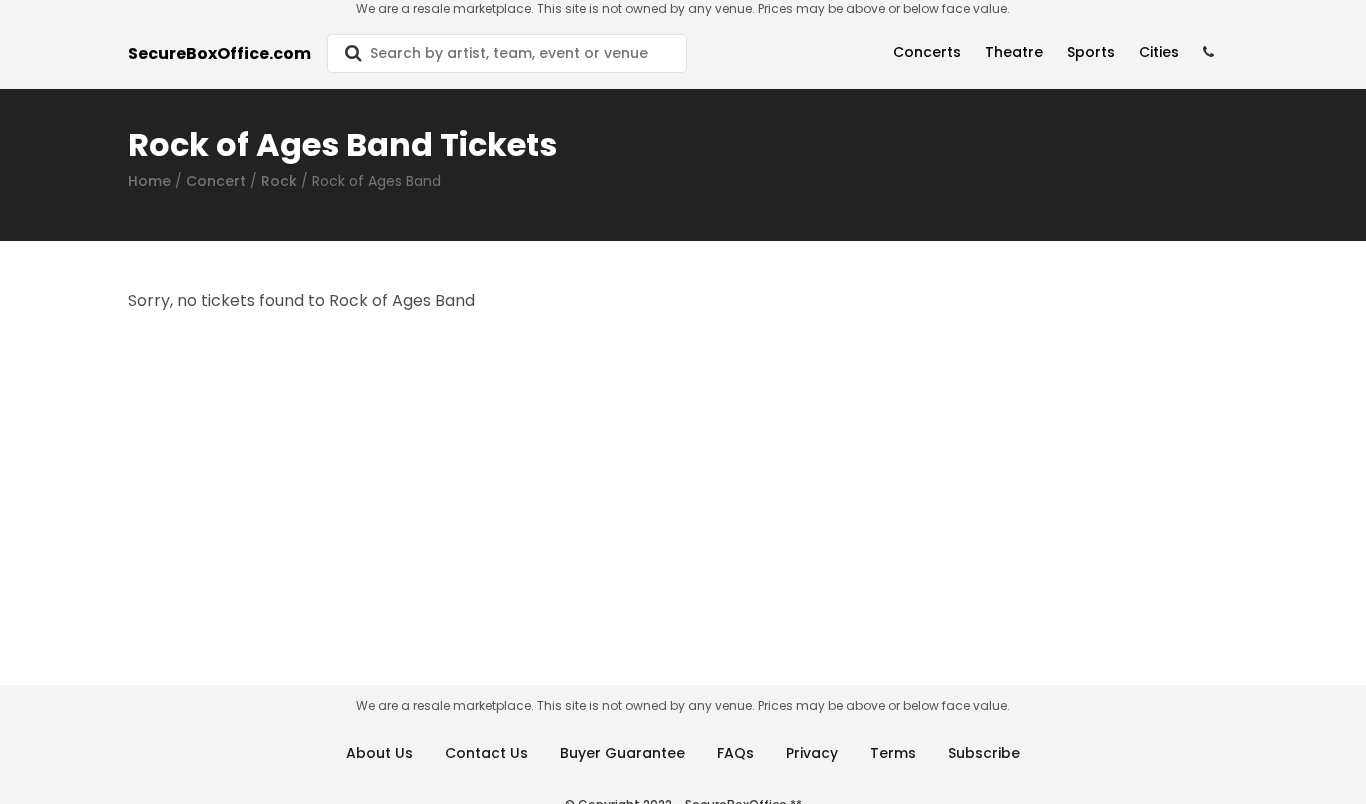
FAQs (735, 753)
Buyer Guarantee (622, 753)
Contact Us (486, 753)
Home (149, 181)
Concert (216, 181)
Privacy (812, 753)
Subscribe (984, 753)
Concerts (927, 52)
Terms (893, 753)
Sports (1091, 52)
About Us (379, 753)
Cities (1159, 52)
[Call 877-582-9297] (1208, 52)
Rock (279, 181)
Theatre (1014, 52)
